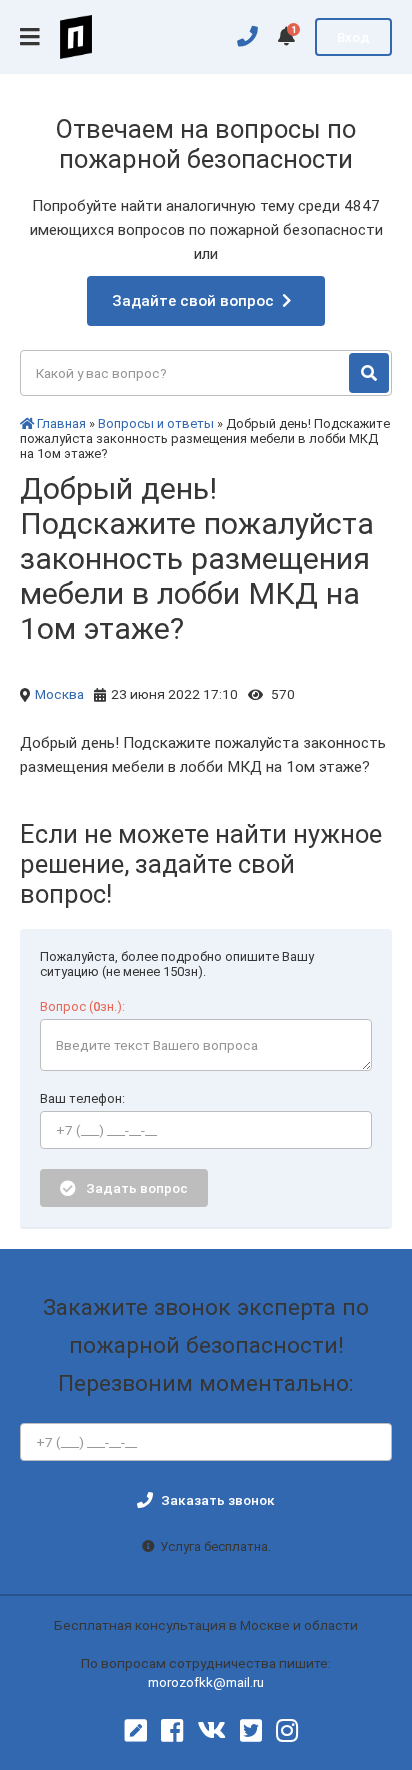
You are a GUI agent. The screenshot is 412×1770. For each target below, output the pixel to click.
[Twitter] (251, 1731)
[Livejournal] (136, 1731)
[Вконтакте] (211, 1731)
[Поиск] (369, 373)
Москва (59, 694)
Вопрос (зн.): (82, 1006)
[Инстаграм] (287, 1731)
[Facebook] (172, 1731)
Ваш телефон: (82, 1098)
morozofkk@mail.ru (206, 1682)
